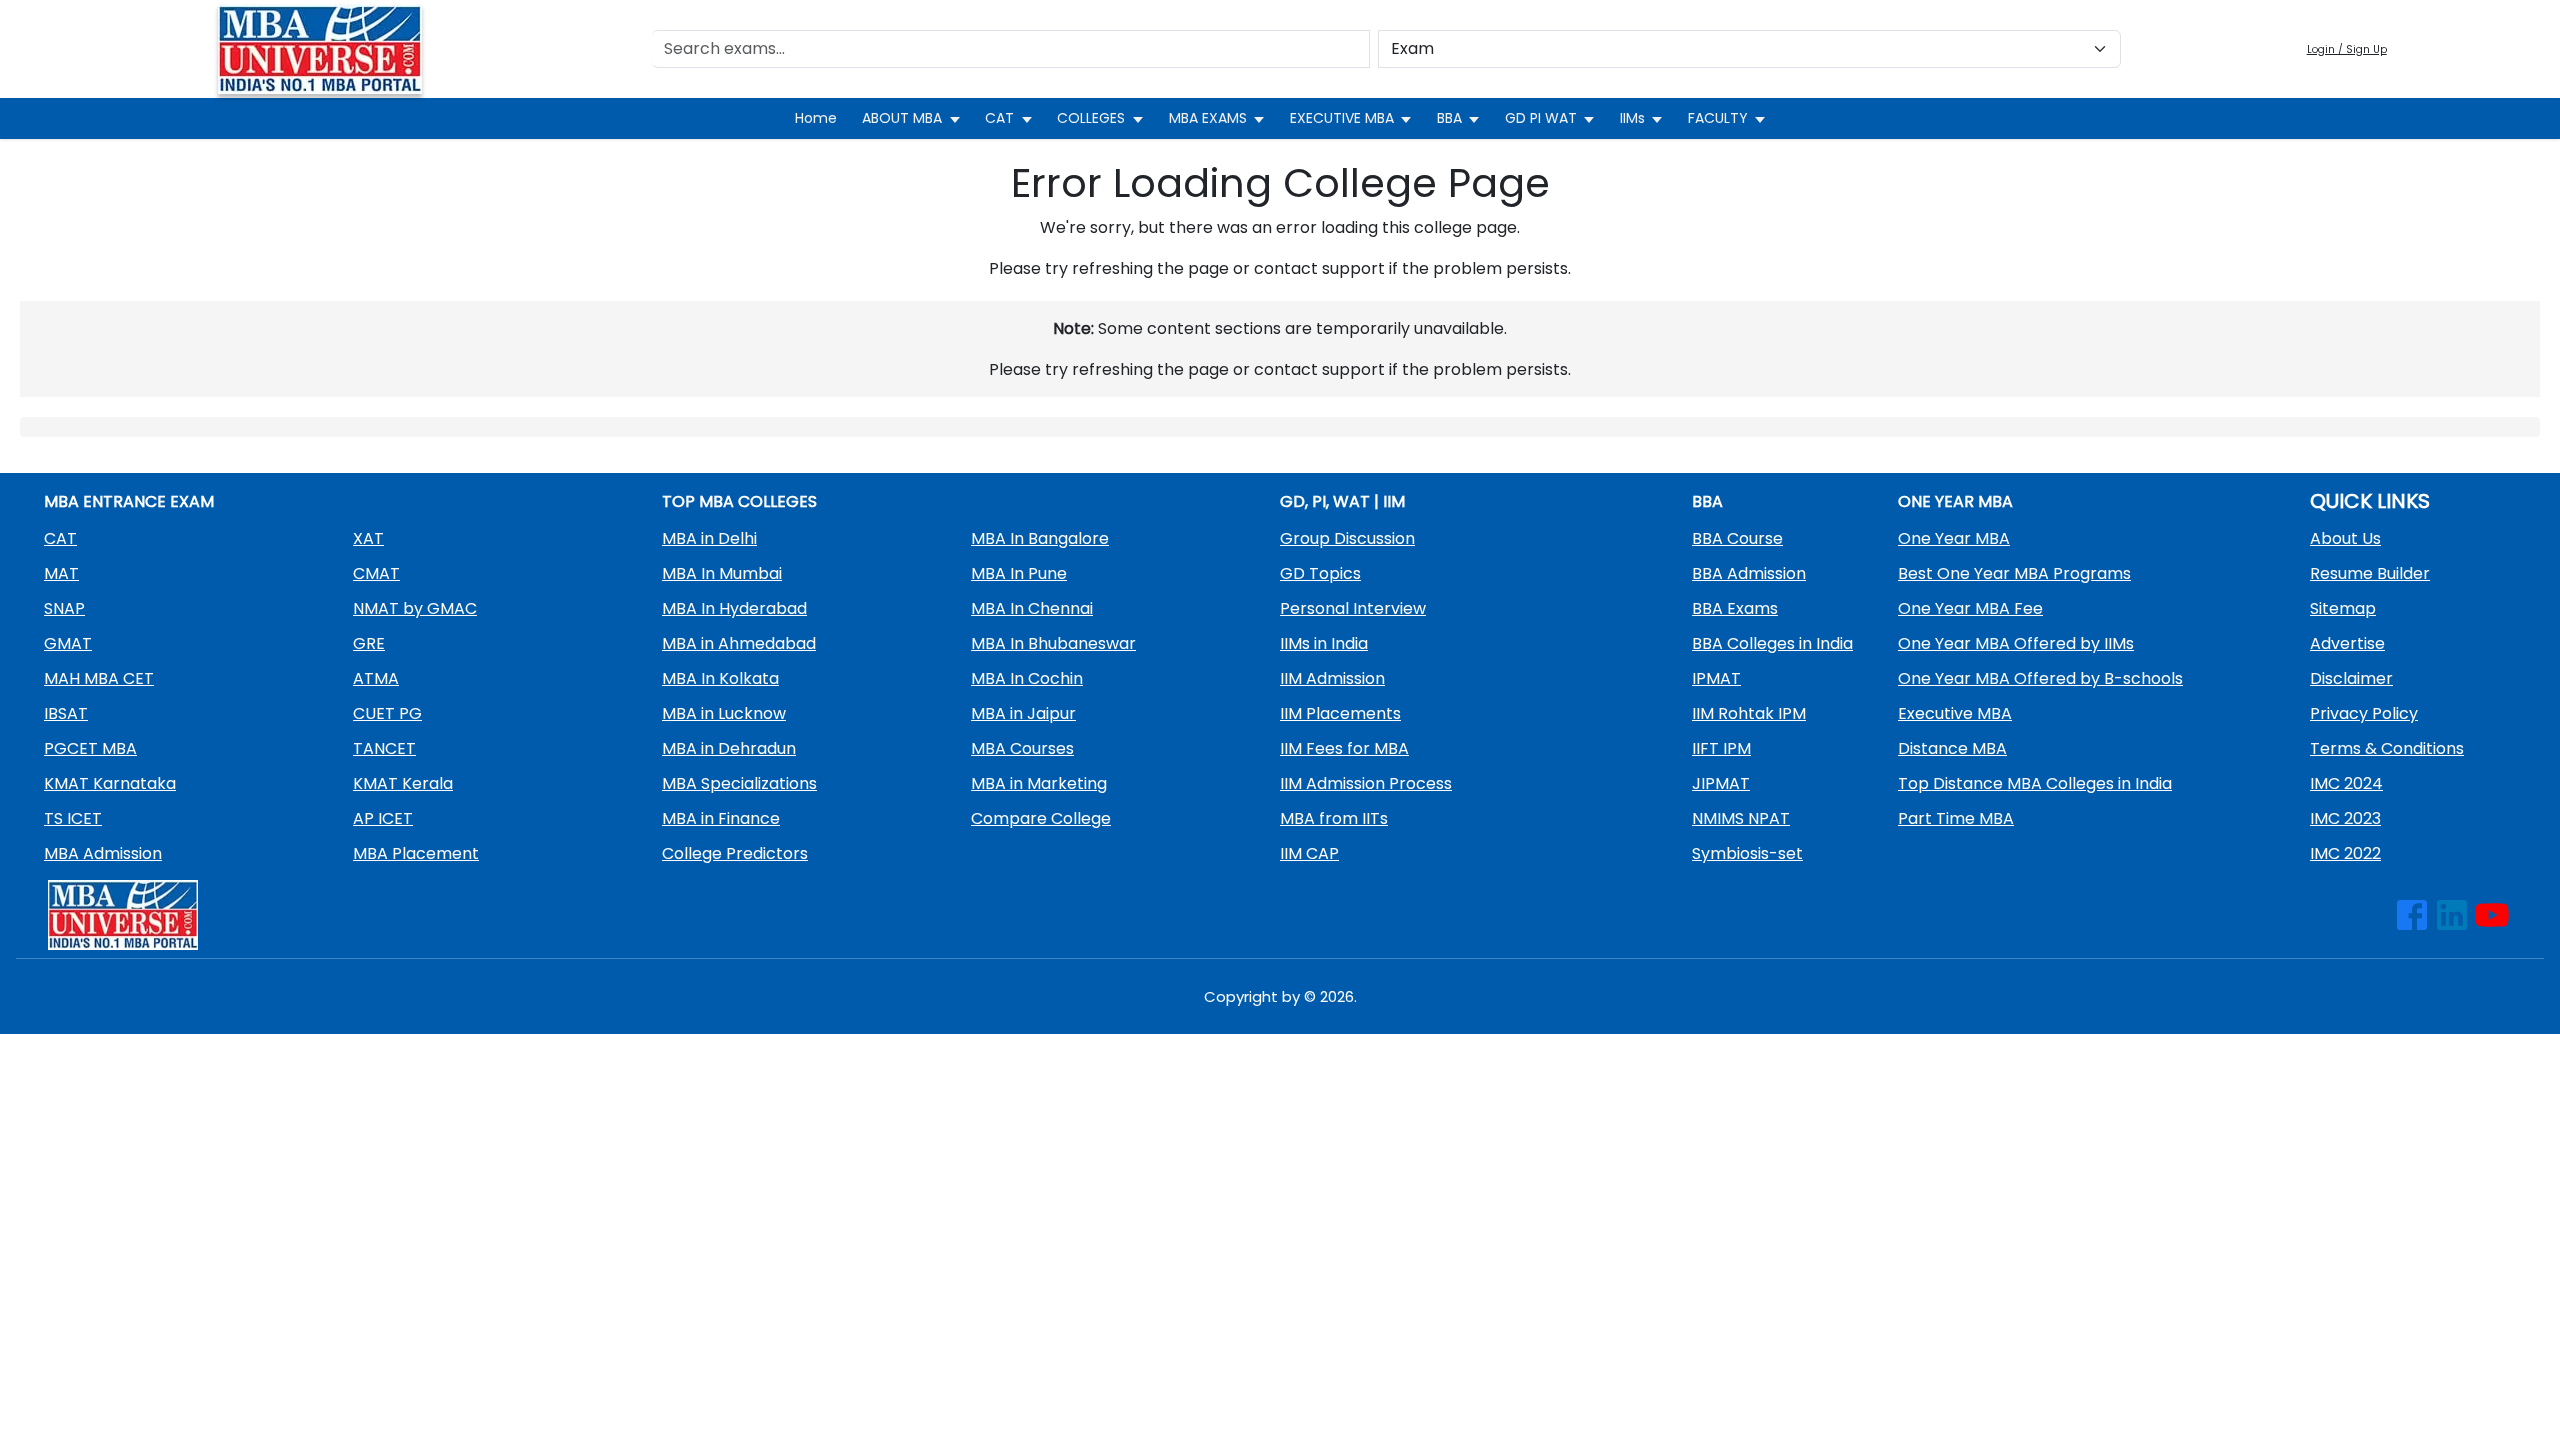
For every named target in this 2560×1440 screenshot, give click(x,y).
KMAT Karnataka (110, 783)
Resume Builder (2370, 573)
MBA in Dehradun (729, 748)
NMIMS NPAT (1741, 818)
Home (816, 118)
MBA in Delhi (709, 538)
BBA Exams (1735, 608)
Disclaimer (2351, 678)
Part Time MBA (1956, 818)
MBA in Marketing (1039, 783)
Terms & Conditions (2387, 748)
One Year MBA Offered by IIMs (2016, 643)
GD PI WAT (1541, 118)
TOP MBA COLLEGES (739, 501)
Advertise (2347, 643)
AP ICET (383, 818)
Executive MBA (1955, 713)
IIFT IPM (1721, 748)
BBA (1449, 118)
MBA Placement (416, 853)
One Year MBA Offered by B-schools (2040, 678)
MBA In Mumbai (722, 573)
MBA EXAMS (1208, 118)
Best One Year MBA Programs (2014, 573)
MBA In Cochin (1027, 678)
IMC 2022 (2345, 853)
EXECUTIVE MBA (1342, 118)
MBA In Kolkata (720, 678)
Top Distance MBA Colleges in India (2035, 783)
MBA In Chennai (1032, 608)
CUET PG (387, 713)
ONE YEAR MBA (1955, 501)
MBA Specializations (739, 783)
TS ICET (73, 818)
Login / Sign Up (2347, 49)
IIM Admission (1332, 678)
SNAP (64, 608)
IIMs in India (1324, 643)
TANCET (384, 748)
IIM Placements (1340, 713)
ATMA (376, 678)
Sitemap (2343, 608)
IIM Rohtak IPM (1749, 713)
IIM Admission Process (1366, 783)
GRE (369, 643)
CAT (999, 118)
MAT (61, 573)
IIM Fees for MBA (1344, 748)
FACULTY (1718, 118)
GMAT (68, 643)
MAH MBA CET (99, 678)
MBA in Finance (721, 818)
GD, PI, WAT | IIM (1342, 501)
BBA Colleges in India (1772, 643)
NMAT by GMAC (415, 608)
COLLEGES (1091, 118)
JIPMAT (1721, 783)
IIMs (1632, 118)
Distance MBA (1952, 748)
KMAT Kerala (403, 783)
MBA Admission (103, 853)
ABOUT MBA (902, 118)
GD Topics (1320, 573)
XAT (368, 538)
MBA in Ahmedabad (739, 643)
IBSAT (66, 713)
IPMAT (1716, 678)
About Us (2345, 538)
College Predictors (735, 853)
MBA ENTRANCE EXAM (129, 501)
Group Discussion (1347, 538)
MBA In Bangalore (1040, 538)
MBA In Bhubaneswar (1053, 643)
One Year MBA (1954, 538)
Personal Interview (1353, 608)
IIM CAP (1309, 853)
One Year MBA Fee (1970, 608)
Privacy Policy (2364, 713)
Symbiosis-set (1747, 853)
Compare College (1041, 818)
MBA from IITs (1334, 818)
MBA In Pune (1019, 573)
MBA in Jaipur (1023, 713)
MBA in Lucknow (724, 713)
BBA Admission (1749, 573)
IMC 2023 (2345, 818)
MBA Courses (1022, 748)
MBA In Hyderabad (734, 608)
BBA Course (1737, 538)
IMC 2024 (2346, 783)
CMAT (376, 573)
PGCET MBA (90, 748)
